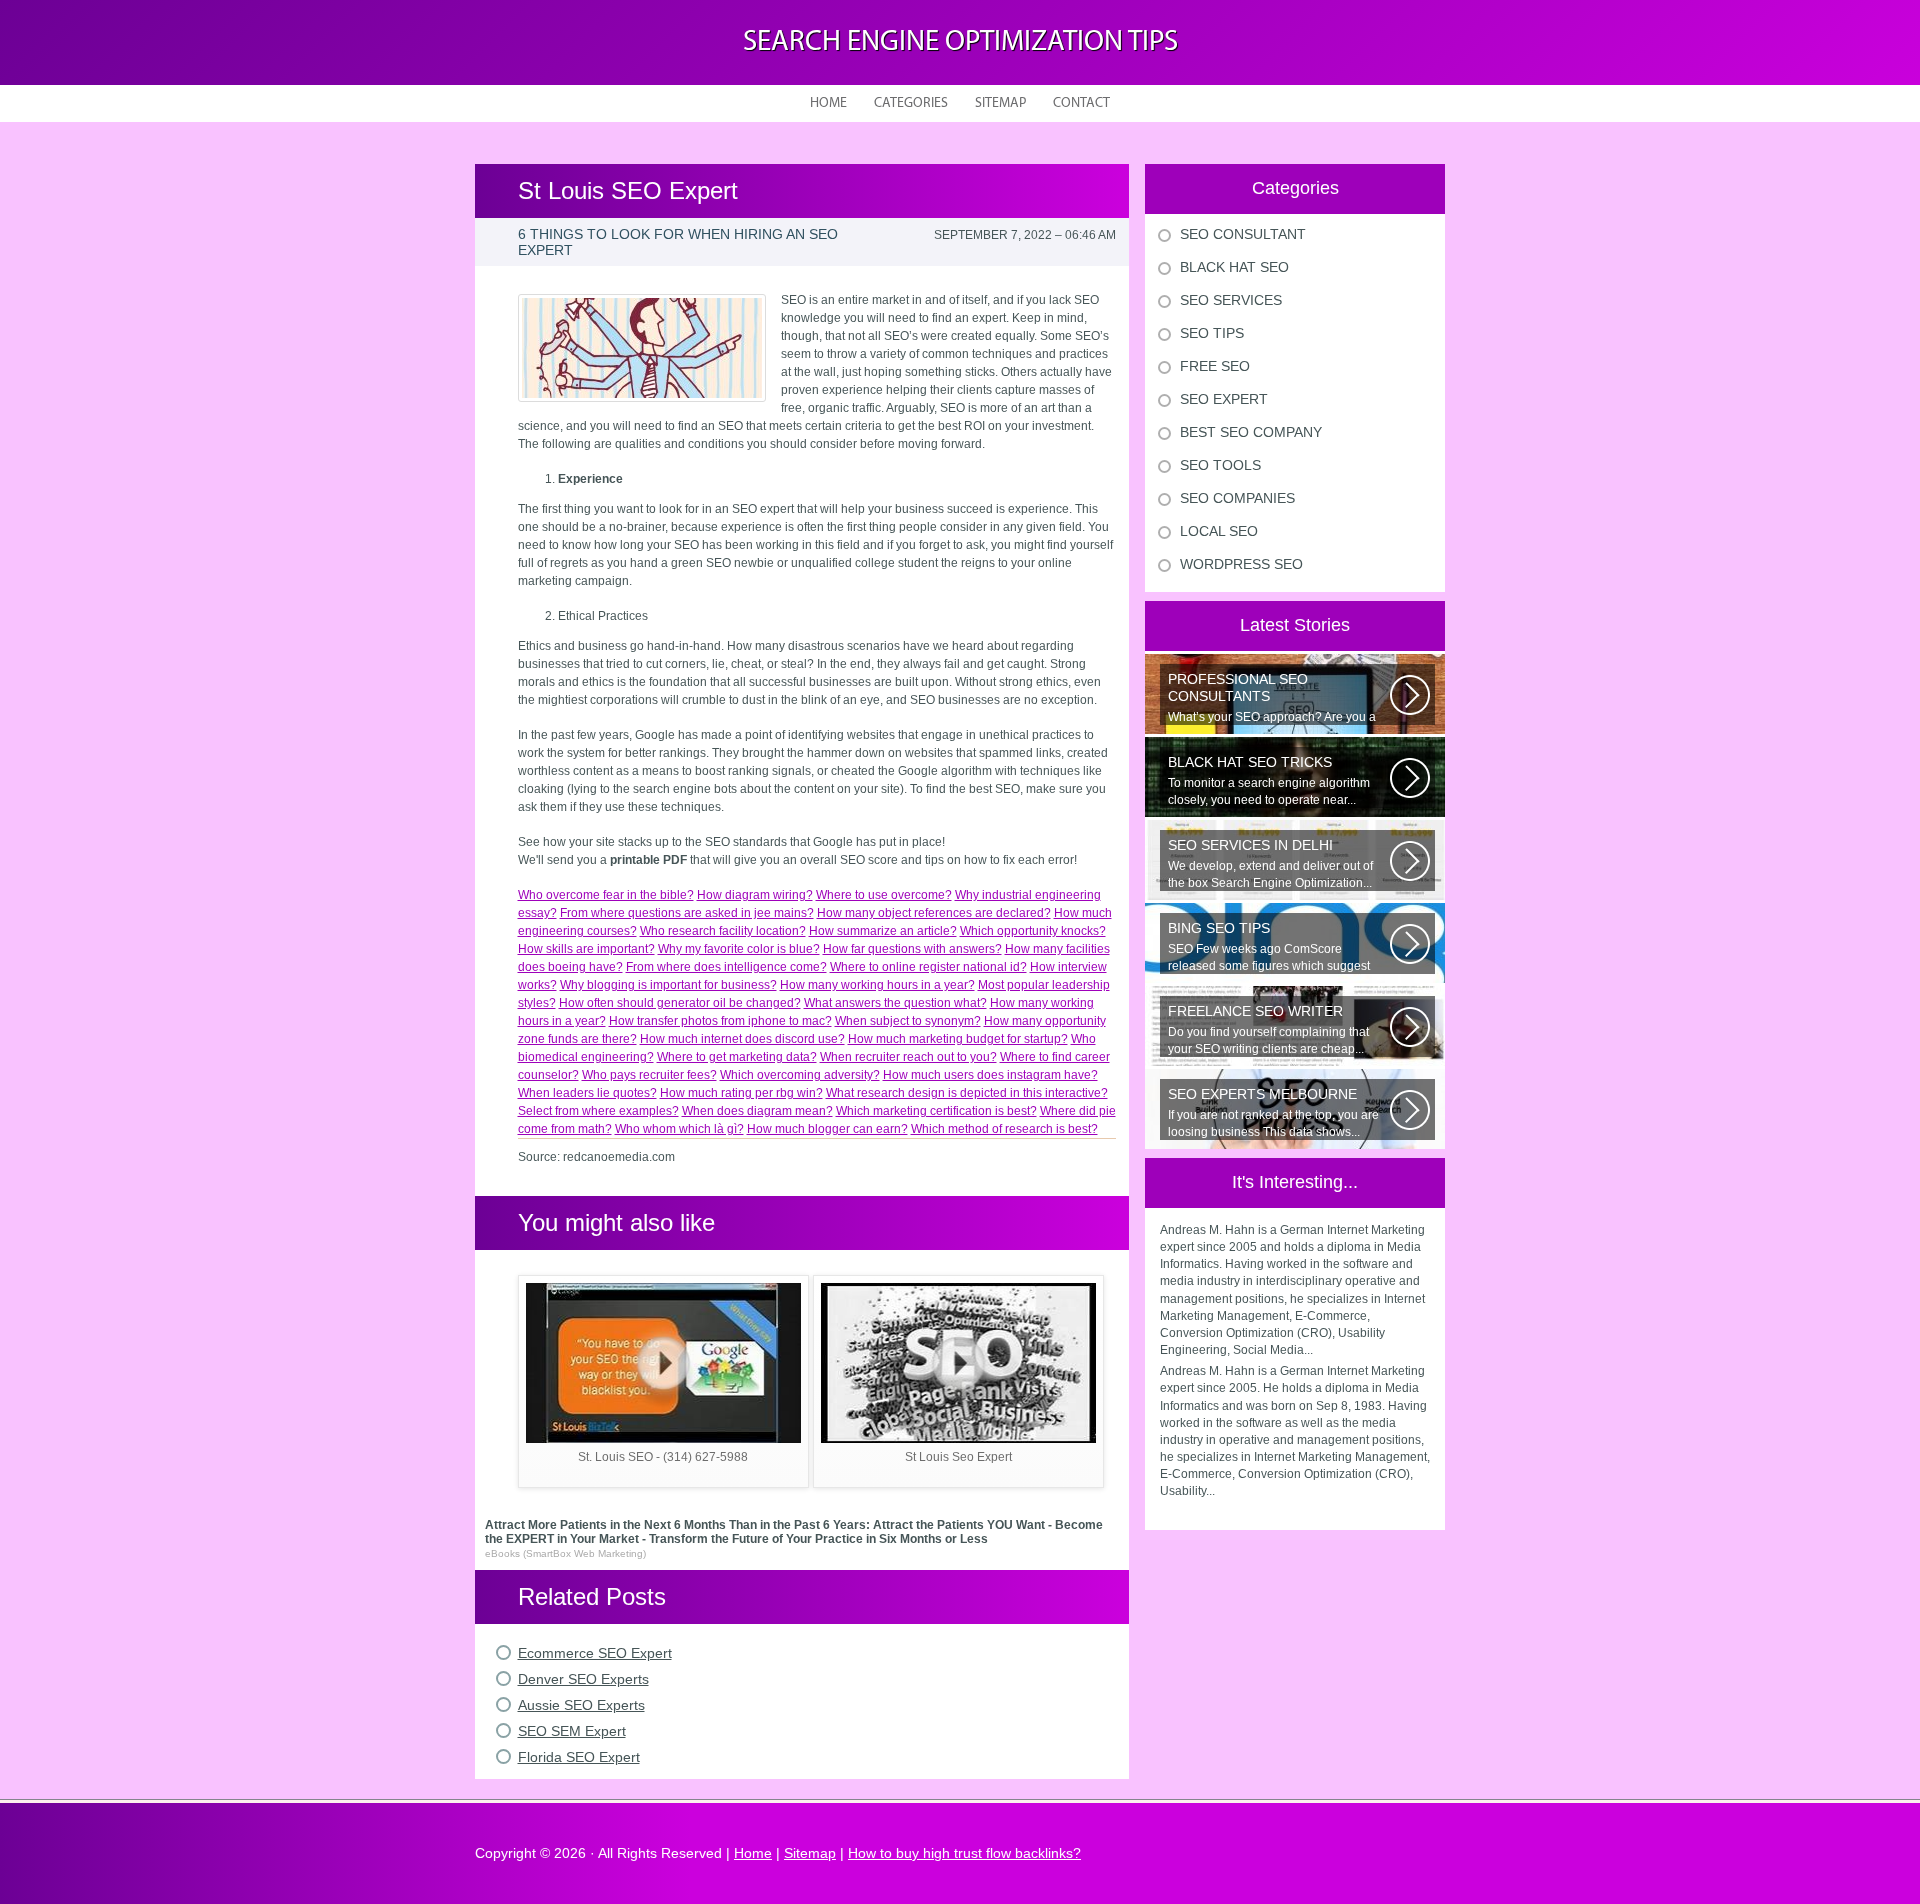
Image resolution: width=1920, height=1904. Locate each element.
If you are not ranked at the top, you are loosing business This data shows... (1273, 1112)
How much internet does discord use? (742, 1039)
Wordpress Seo (1241, 564)
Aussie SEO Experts (581, 1705)
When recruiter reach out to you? (908, 1057)
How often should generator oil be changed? (680, 1003)
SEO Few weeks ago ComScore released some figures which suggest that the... (1269, 947)
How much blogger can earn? (827, 1129)
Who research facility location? (723, 931)
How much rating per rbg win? (741, 1093)
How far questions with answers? (912, 949)
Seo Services (1231, 300)
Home (828, 103)
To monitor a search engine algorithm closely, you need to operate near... (1269, 780)
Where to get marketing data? (737, 1057)
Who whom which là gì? (679, 1129)
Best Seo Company (1251, 432)
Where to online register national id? (928, 967)
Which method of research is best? (1004, 1129)
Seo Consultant (1243, 234)
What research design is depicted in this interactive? (967, 1093)
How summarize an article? (883, 931)
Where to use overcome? (884, 895)
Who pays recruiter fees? (649, 1075)
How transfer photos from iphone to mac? (720, 1021)
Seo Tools (1220, 465)
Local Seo (1219, 531)
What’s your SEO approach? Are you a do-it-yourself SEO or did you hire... (1272, 698)
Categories (911, 103)
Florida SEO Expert (579, 1757)
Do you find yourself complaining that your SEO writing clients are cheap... (1268, 1029)
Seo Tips (1212, 333)
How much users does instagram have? (990, 1075)
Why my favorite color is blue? (739, 949)
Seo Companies (1237, 498)
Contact (1081, 103)
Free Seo (1215, 366)
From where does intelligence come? (726, 967)
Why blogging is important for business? (668, 985)
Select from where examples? (598, 1111)
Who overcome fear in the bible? (606, 895)
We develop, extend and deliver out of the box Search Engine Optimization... (1270, 863)
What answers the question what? (895, 1003)
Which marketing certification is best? (936, 1111)
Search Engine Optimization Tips (960, 42)
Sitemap (1000, 103)
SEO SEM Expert (572, 1731)
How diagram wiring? (755, 895)
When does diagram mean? (757, 1111)
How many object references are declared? (934, 913)
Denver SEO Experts (583, 1679)
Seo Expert (1224, 399)
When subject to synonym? (908, 1021)
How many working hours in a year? (877, 985)
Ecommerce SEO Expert (595, 1653)
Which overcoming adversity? (800, 1075)
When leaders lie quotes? (587, 1093)
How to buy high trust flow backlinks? (964, 1853)
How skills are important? (586, 949)
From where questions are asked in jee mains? (687, 913)
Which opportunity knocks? (1033, 931)
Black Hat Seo (1234, 267)
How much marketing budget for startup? (958, 1039)
